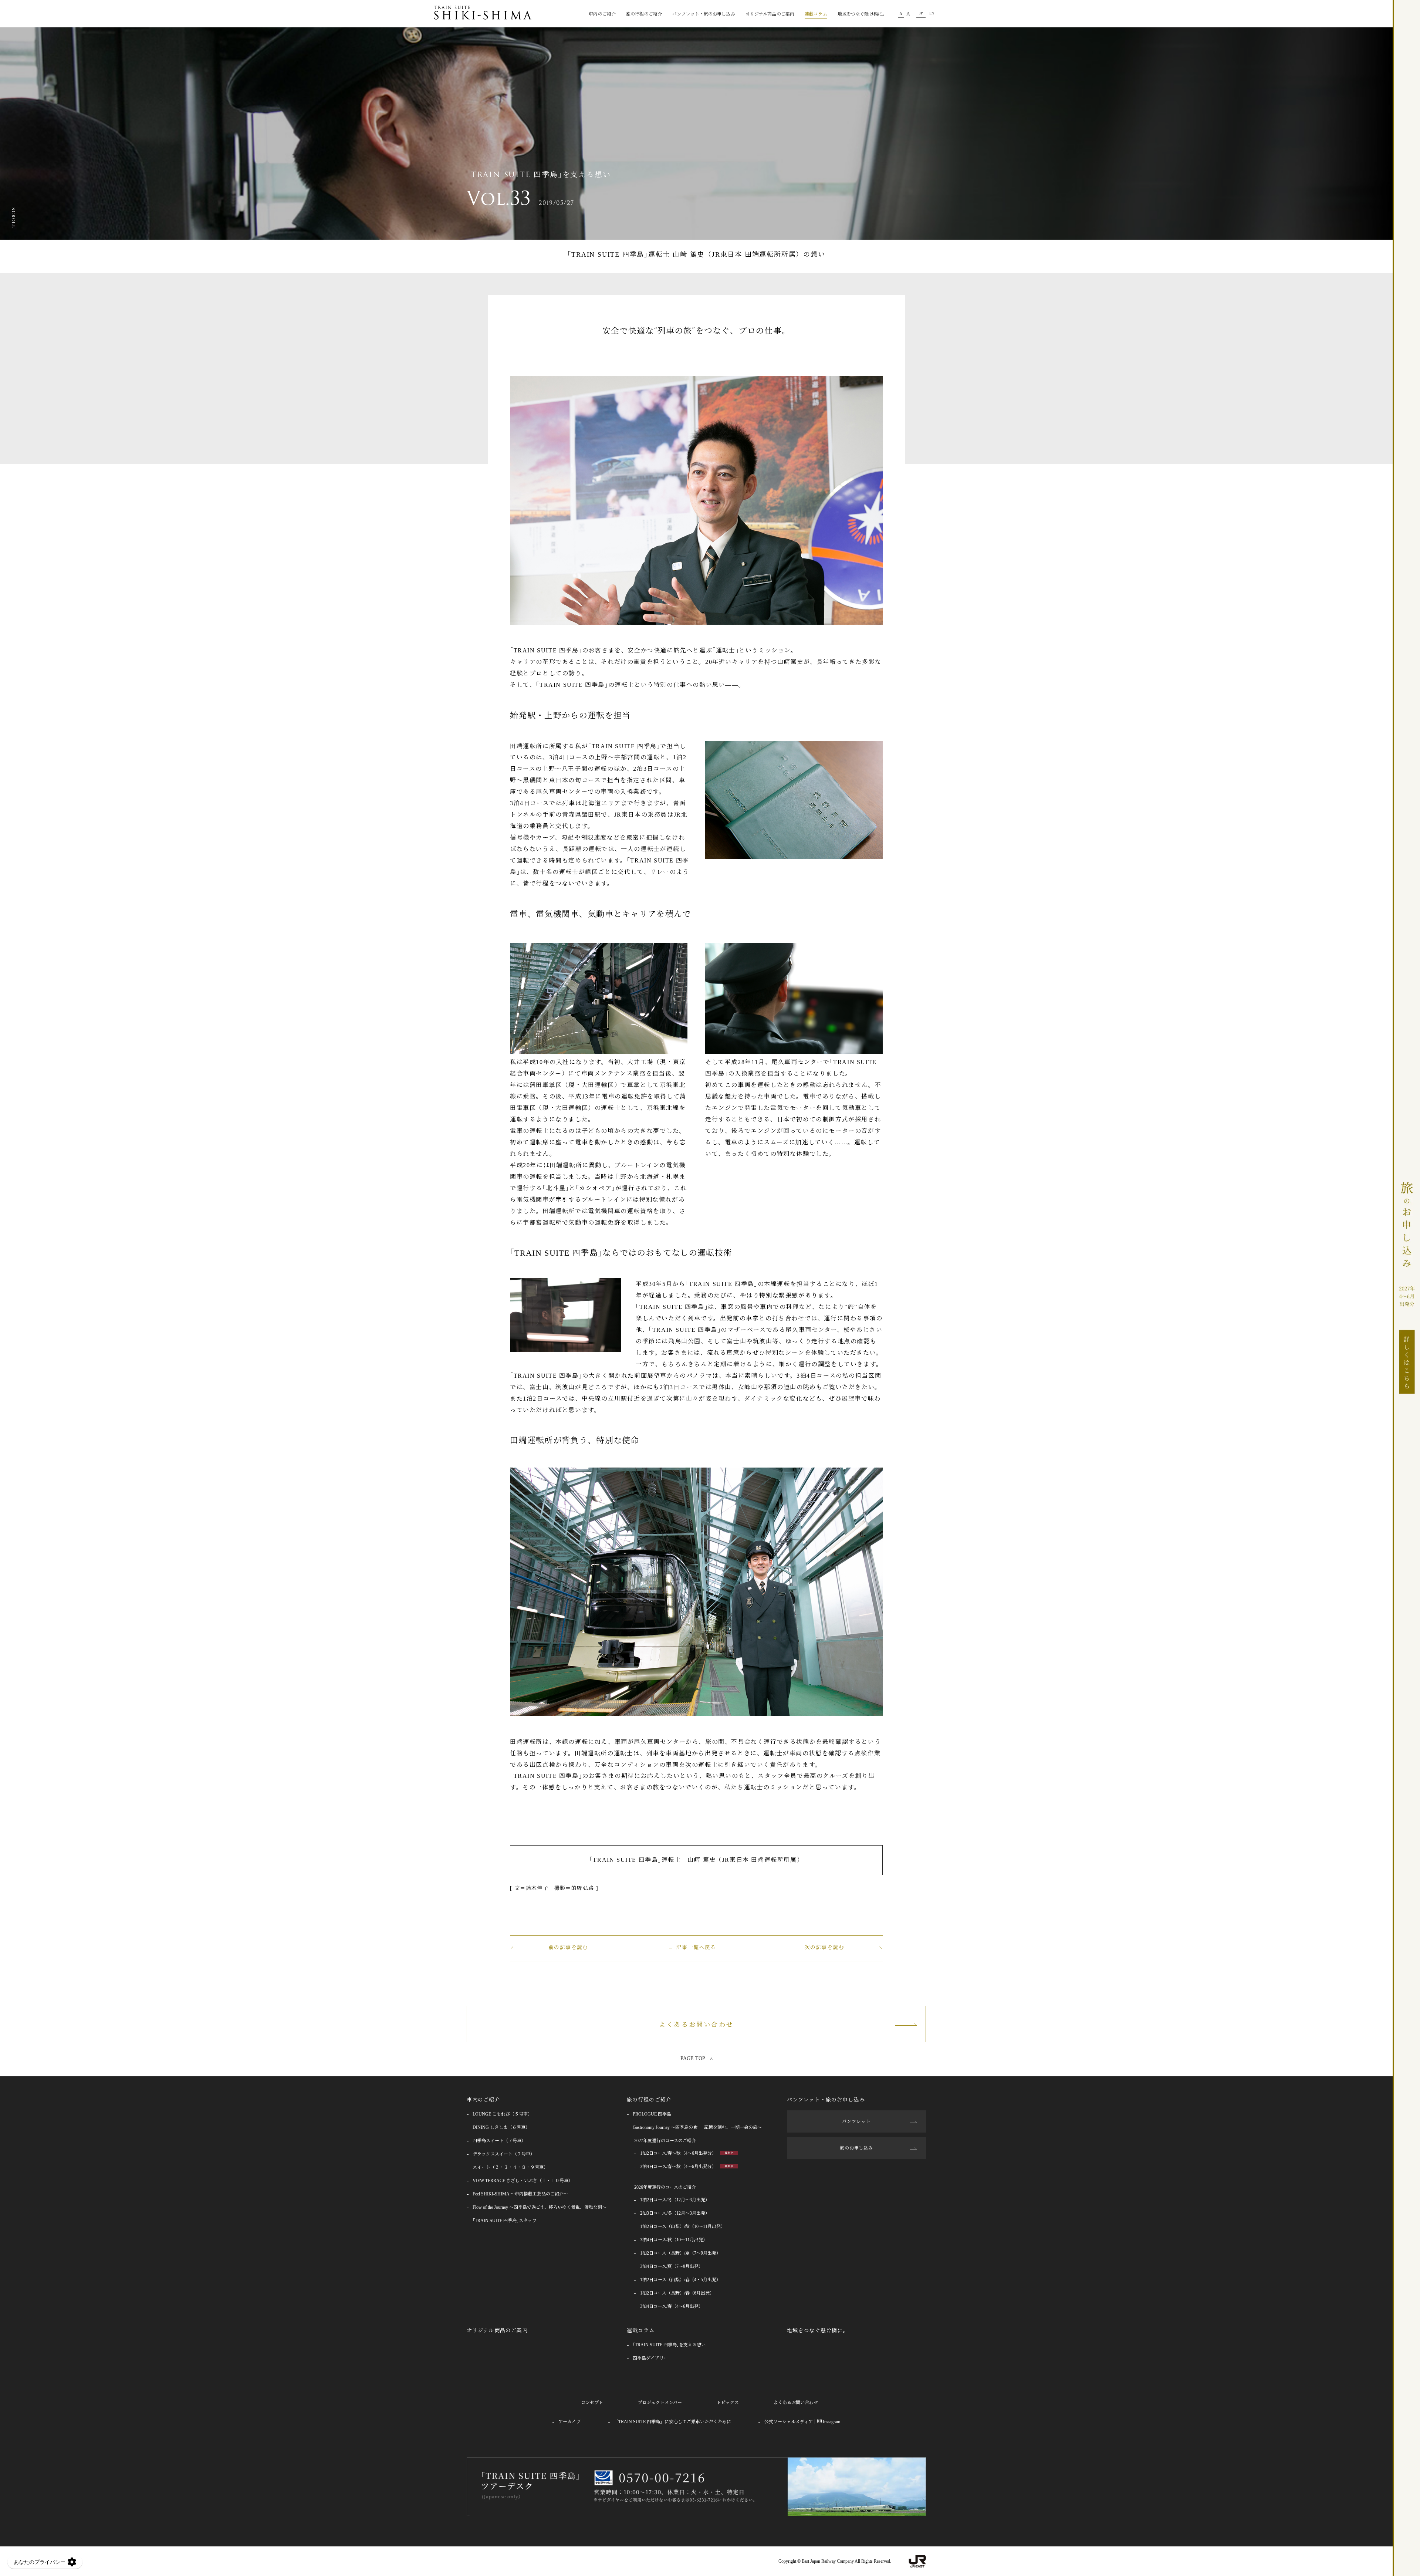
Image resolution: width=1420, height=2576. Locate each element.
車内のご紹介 (484, 2100)
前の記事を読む (568, 1947)
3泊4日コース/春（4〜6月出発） (672, 2306)
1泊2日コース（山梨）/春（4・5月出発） (680, 2280)
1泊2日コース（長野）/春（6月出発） (677, 2293)
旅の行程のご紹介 (649, 2100)
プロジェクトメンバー (660, 2403)
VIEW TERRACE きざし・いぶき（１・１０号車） (523, 2181)
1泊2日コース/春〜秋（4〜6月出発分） (679, 2153)
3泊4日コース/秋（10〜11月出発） (674, 2240)
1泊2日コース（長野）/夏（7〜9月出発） (680, 2253)
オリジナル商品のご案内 (770, 14)
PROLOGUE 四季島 (652, 2114)
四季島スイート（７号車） (499, 2141)
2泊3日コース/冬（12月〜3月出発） (675, 2213)
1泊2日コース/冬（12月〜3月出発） (675, 2200)
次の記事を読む (824, 1947)
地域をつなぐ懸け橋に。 (862, 14)
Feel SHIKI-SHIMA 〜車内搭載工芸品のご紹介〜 (520, 2194)
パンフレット (856, 2121)
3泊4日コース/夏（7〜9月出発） (672, 2266)
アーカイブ (569, 2422)
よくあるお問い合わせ (696, 2025)
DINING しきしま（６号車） (501, 2127)
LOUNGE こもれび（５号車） (502, 2114)
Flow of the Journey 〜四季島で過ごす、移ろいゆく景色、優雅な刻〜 (540, 2207)
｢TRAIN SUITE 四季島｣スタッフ (505, 2221)
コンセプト (592, 2403)
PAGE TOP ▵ (697, 2058)
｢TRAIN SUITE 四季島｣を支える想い (669, 2345)
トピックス (728, 2403)
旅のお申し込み (857, 2148)
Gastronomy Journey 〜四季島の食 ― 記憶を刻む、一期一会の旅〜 (697, 2127)
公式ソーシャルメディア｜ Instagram (802, 2422)
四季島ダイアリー (650, 2358)
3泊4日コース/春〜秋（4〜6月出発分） (679, 2167)
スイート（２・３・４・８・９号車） (510, 2167)
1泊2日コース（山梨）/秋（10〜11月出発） (683, 2226)
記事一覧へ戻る (696, 1947)
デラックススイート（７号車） (504, 2154)
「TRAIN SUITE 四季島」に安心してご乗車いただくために (672, 2422)
